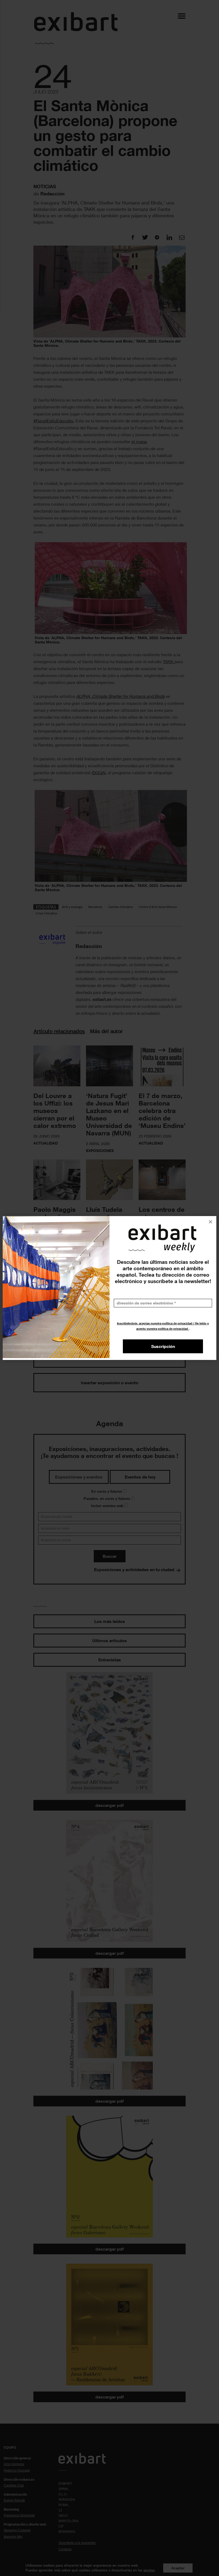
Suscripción (163, 1346)
